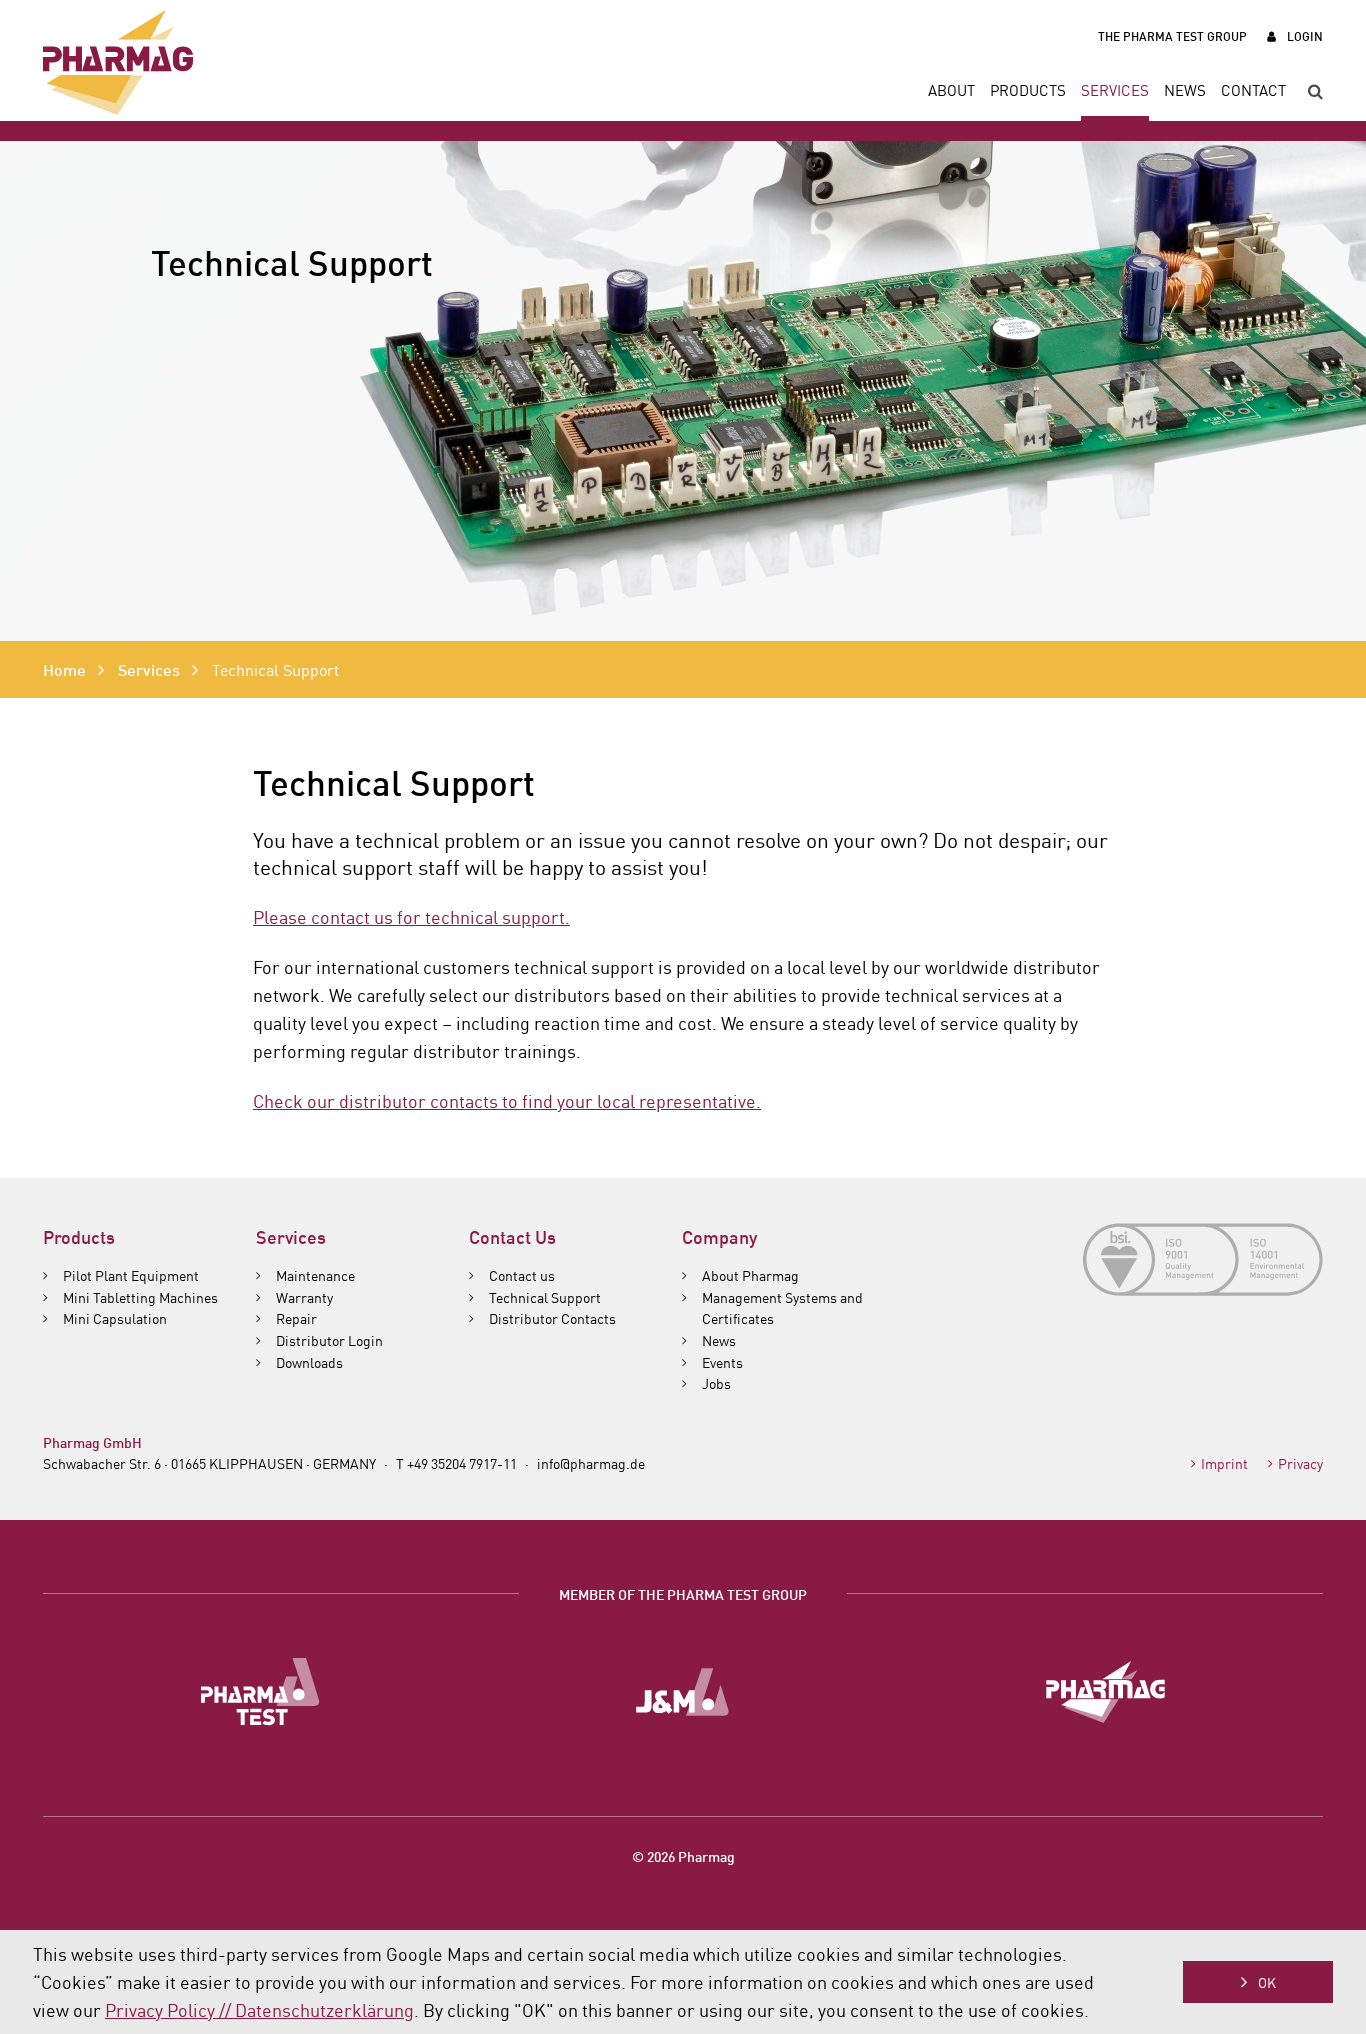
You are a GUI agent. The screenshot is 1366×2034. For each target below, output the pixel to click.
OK (1267, 1982)
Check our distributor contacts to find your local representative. (507, 1100)
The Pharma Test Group (1172, 35)
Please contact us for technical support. (411, 916)
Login (1305, 35)
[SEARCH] (1308, 92)
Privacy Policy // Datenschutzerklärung (259, 2009)
